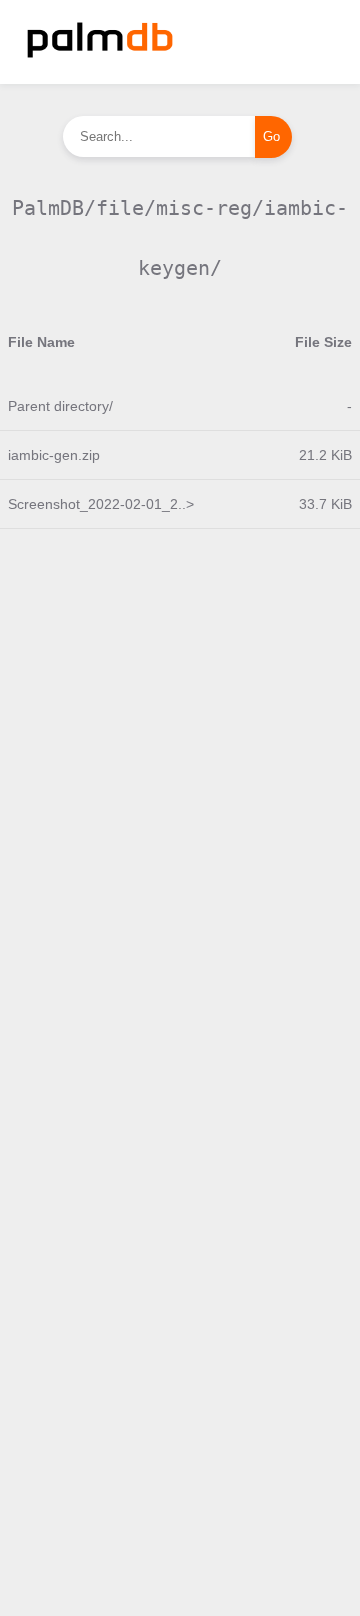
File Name (41, 342)
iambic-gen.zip (54, 455)
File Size (323, 342)
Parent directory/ (60, 406)
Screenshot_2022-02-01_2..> (101, 504)
